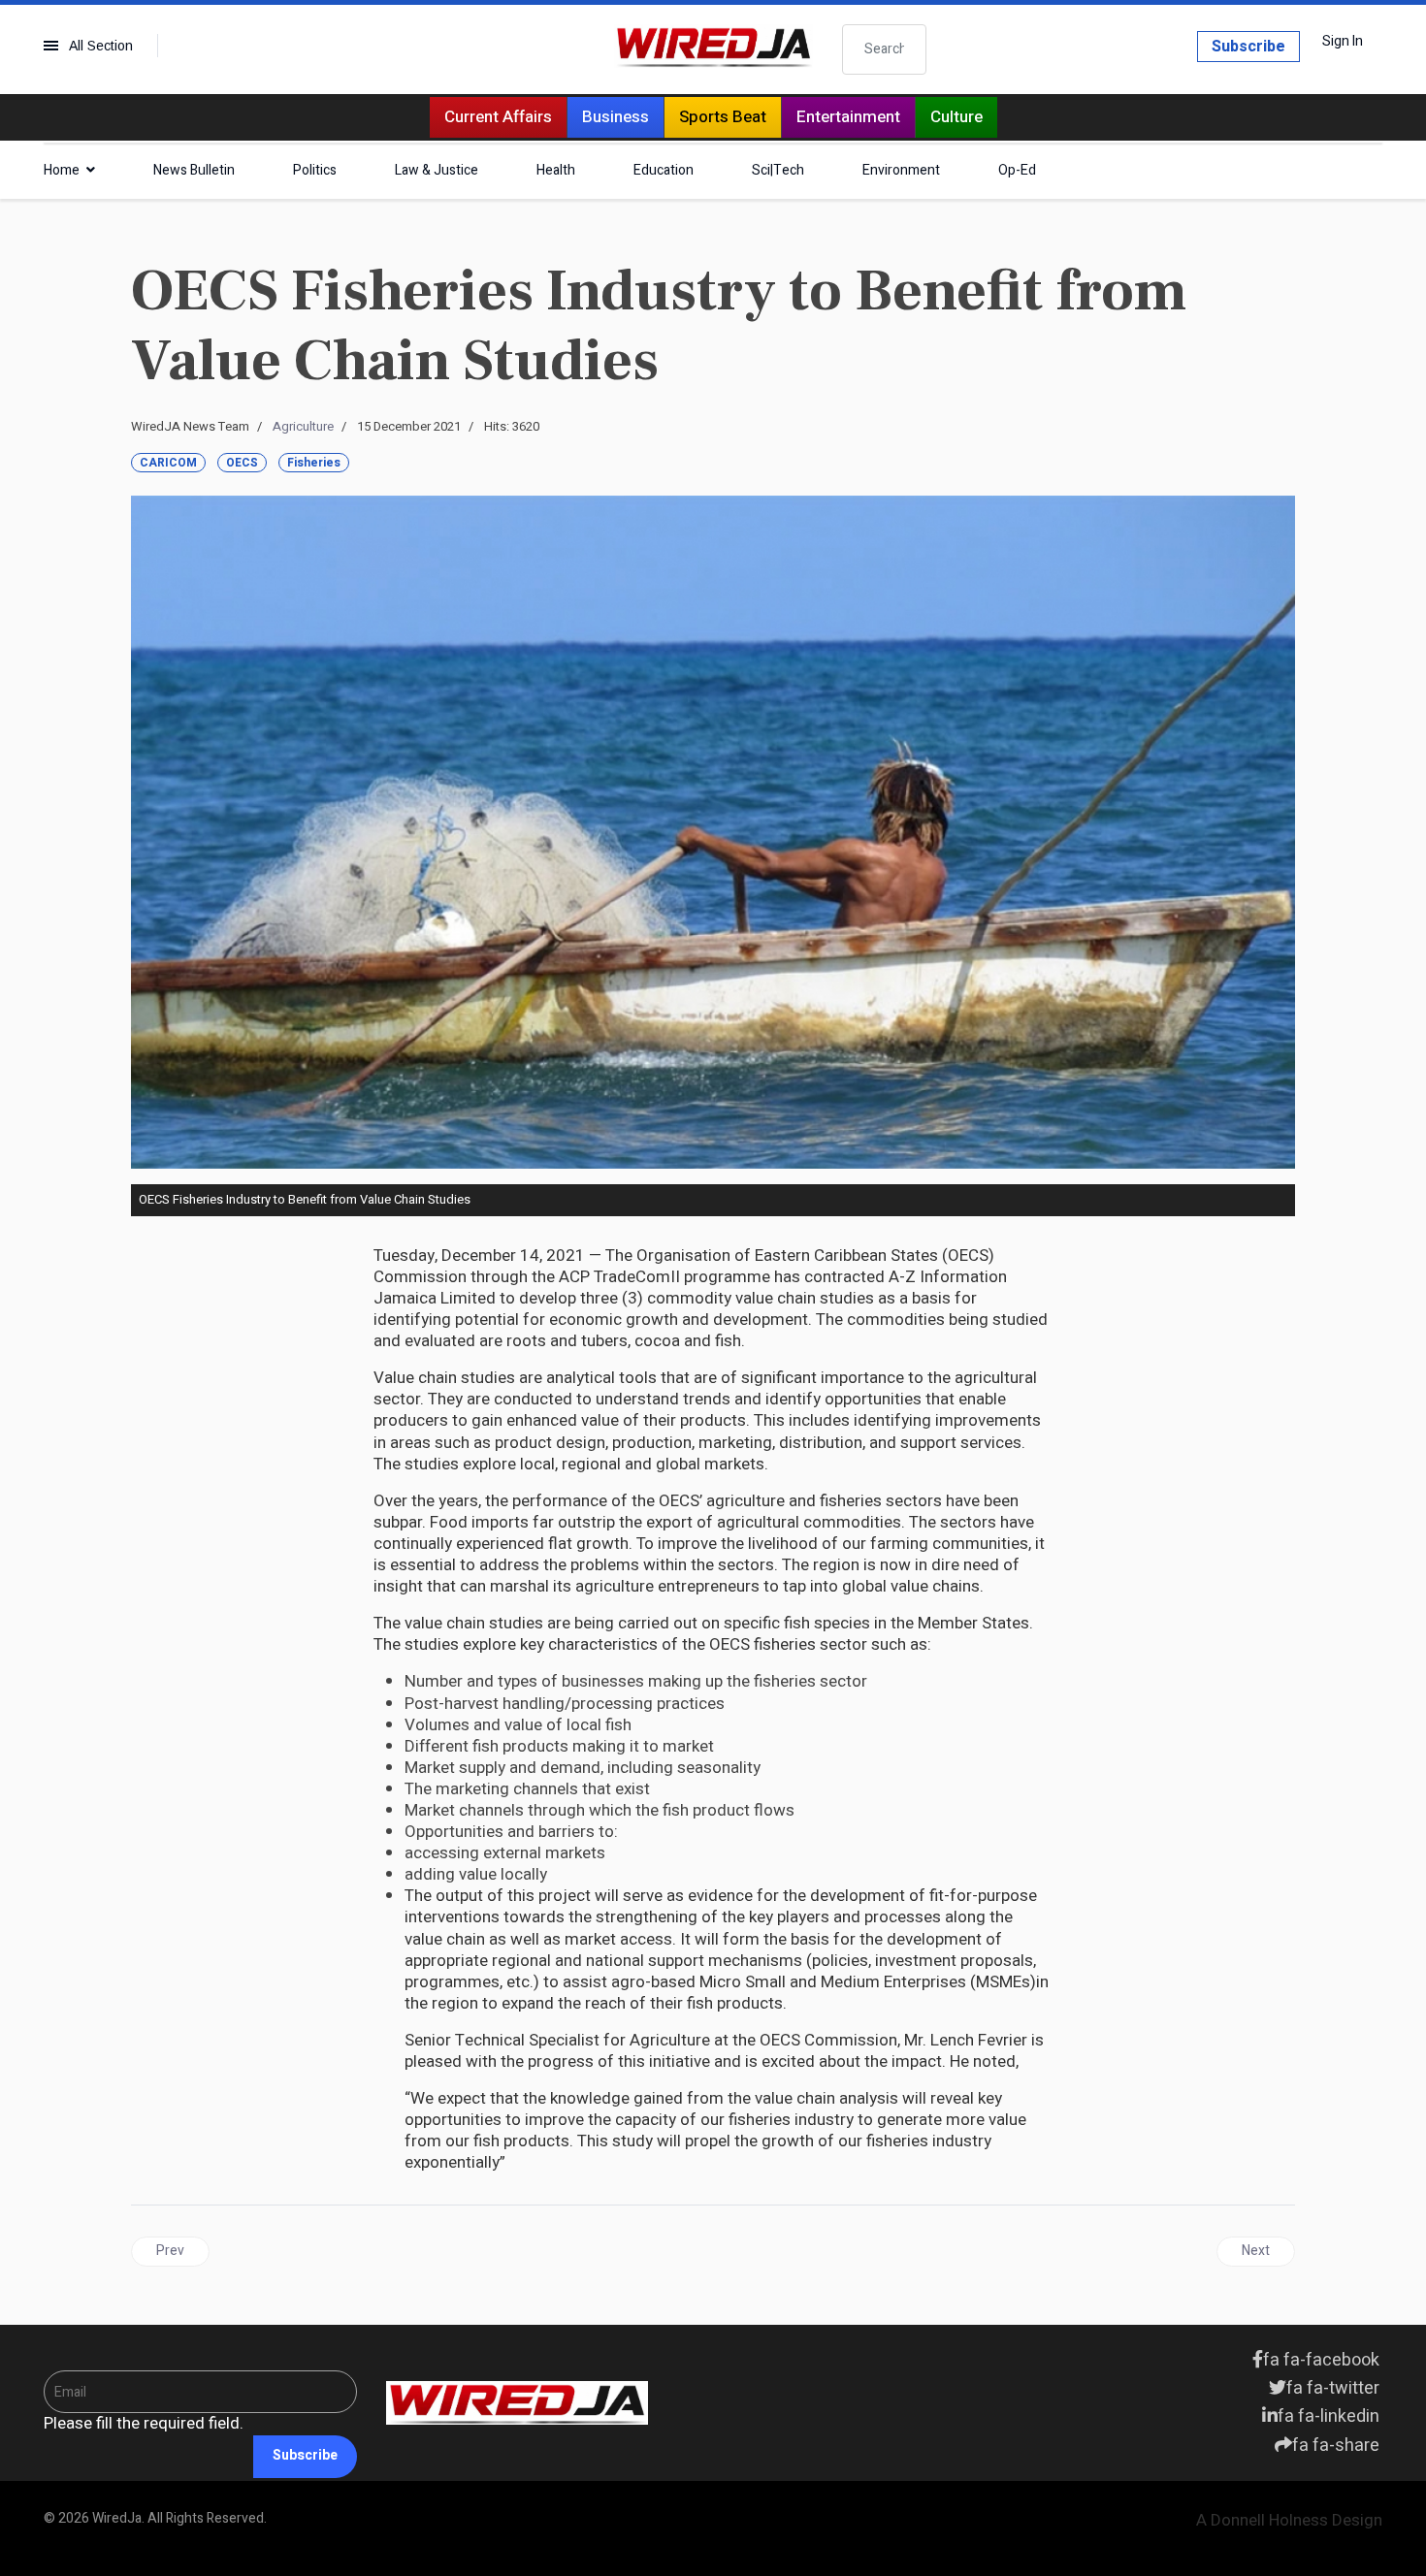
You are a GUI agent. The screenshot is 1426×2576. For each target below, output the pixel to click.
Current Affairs (498, 117)
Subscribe (1248, 47)
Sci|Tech (778, 170)
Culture (956, 117)
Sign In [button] (1343, 42)
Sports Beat (723, 117)
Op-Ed (1017, 170)
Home (62, 170)
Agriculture (303, 426)
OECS (242, 463)
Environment (901, 170)
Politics (315, 170)
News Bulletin (194, 170)
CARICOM (168, 463)
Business (616, 117)
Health (556, 170)
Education (664, 170)
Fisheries (314, 463)
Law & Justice (437, 170)
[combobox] (885, 49)
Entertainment (848, 117)
